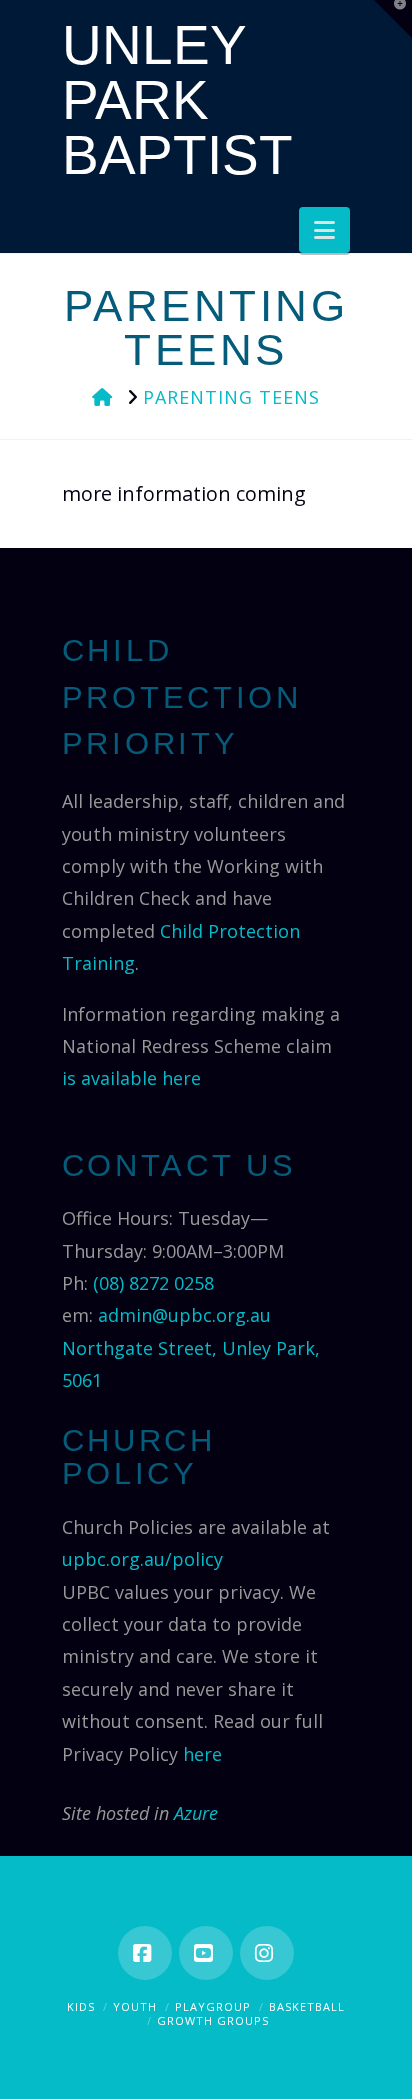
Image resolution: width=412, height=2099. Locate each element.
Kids (81, 2006)
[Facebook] (145, 1953)
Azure (196, 1813)
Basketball (307, 2006)
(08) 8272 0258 (153, 1283)
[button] (324, 230)
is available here (131, 1078)
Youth (135, 2006)
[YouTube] (206, 1953)
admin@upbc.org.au (184, 1315)
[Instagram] (267, 1953)
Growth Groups (213, 2020)
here (202, 1754)
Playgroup (213, 2006)
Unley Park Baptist (177, 100)
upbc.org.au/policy (142, 1559)
